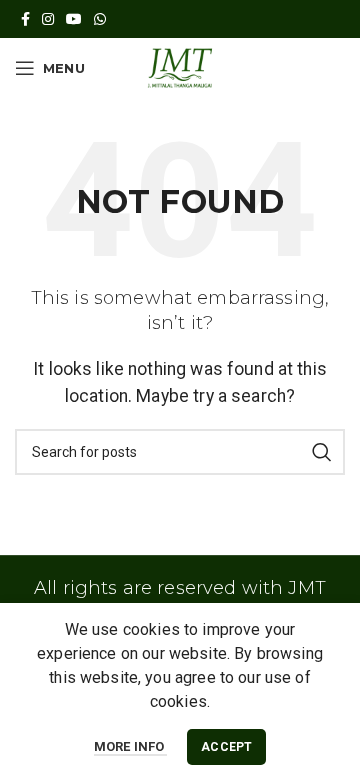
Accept (226, 747)
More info (131, 746)
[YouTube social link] (74, 19)
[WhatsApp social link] (100, 19)
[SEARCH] (322, 452)
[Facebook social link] (25, 19)
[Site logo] (180, 66)
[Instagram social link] (48, 19)
